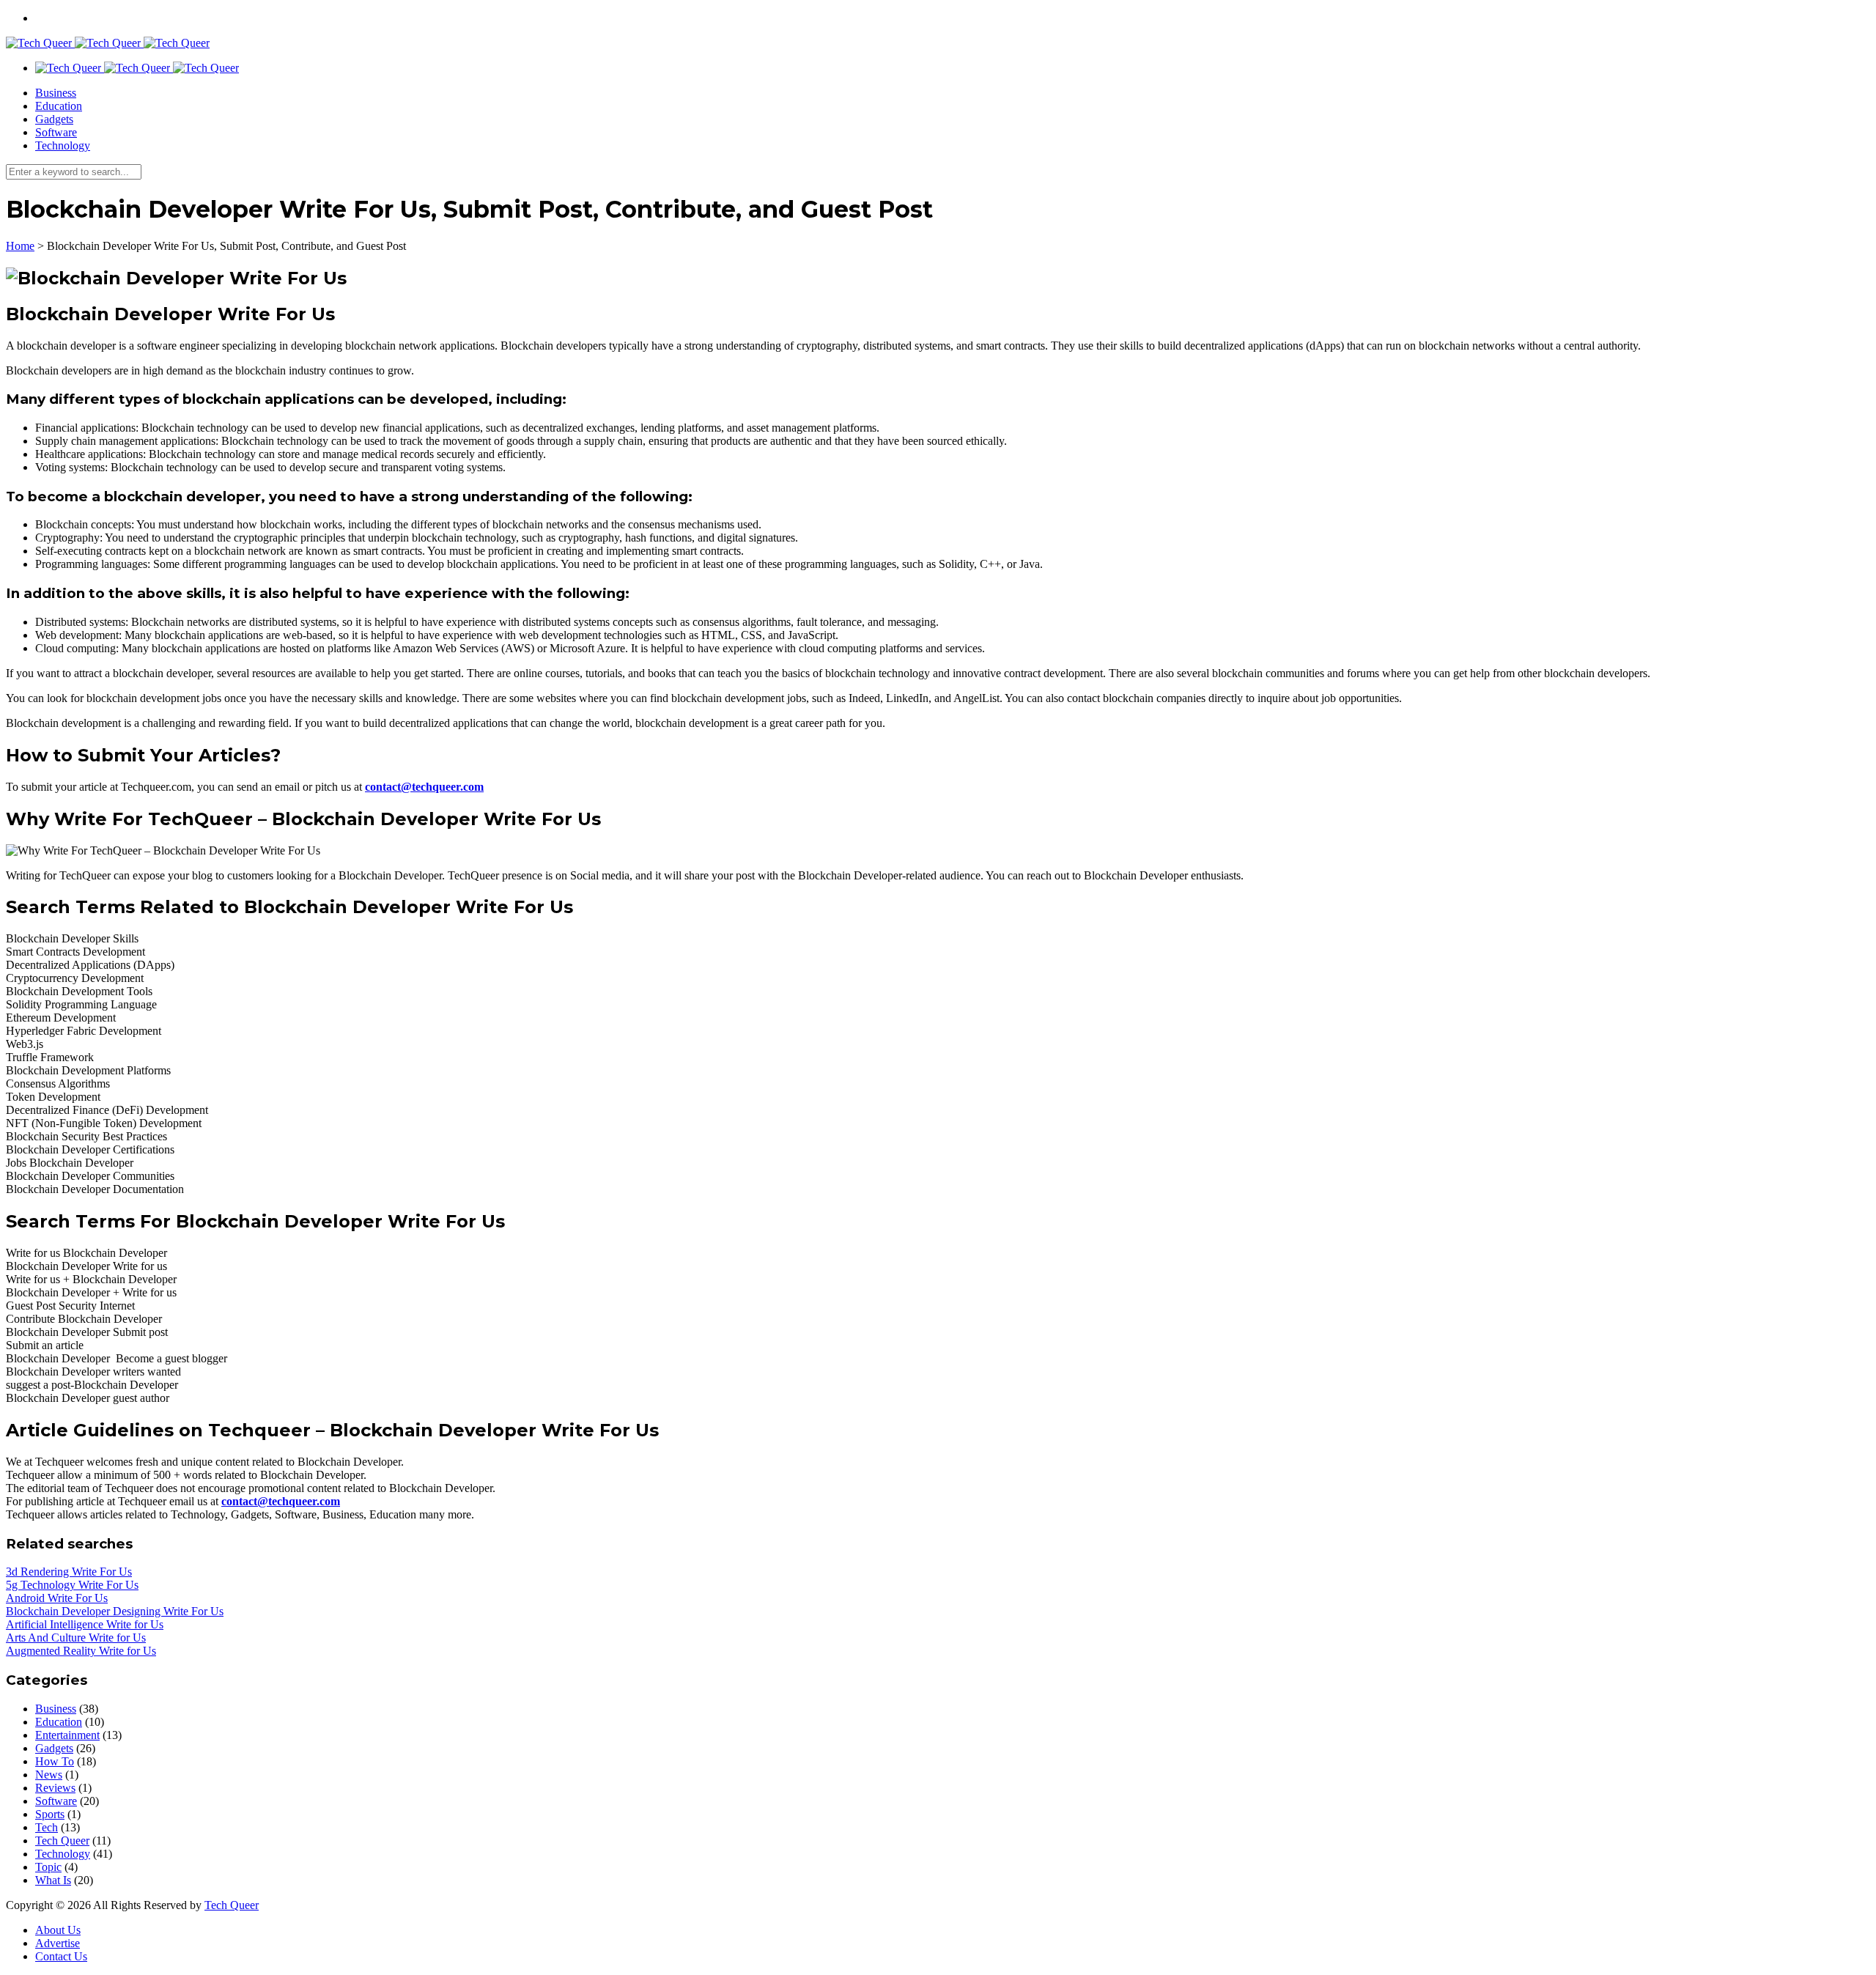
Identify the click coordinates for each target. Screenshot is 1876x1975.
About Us (58, 1930)
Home (20, 246)
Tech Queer (62, 1841)
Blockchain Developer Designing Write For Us (115, 1611)
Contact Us (61, 1956)
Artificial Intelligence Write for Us (85, 1624)
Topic (48, 1867)
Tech (47, 1827)
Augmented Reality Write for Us (81, 1651)
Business (56, 93)
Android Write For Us (57, 1598)
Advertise (58, 1943)
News (49, 1775)
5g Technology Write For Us (72, 1585)
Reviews (55, 1788)
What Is (53, 1880)
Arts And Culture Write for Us (76, 1638)
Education (59, 106)
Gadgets (54, 119)
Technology (63, 145)
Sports (50, 1814)
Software (56, 132)
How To (55, 1761)
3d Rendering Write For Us (69, 1572)
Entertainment (67, 1735)
